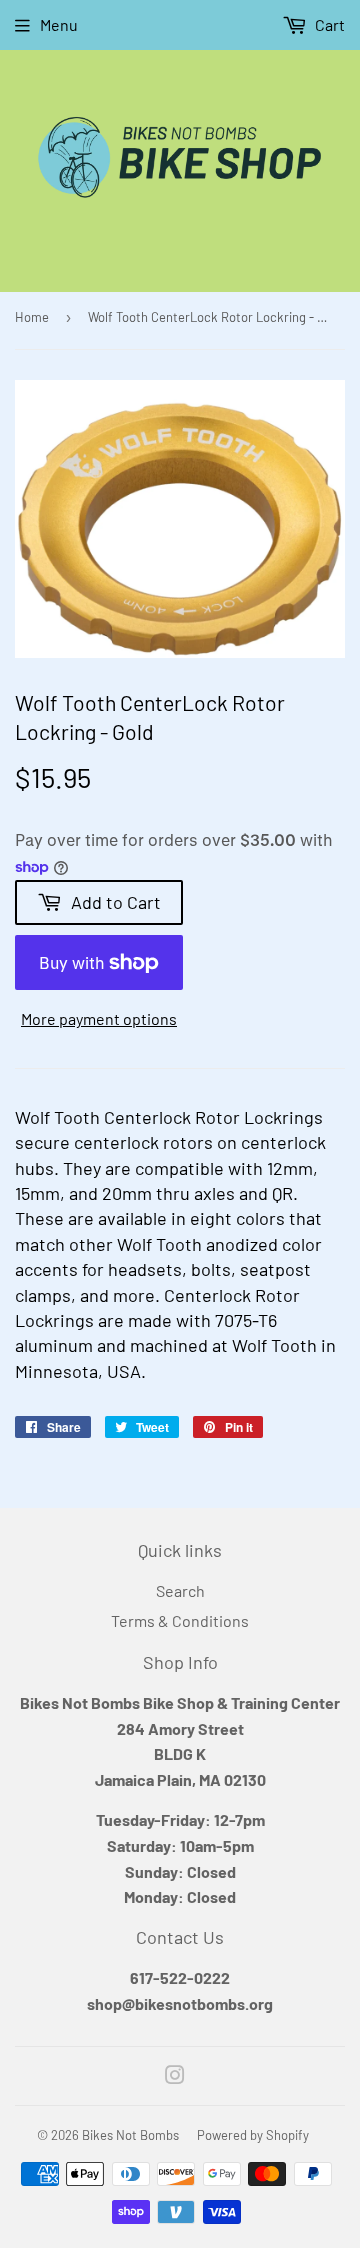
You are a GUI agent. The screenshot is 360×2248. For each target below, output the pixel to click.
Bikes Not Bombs (130, 2135)
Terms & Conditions (180, 1620)
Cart (328, 24)
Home (32, 317)
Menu (59, 24)
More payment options (99, 1018)
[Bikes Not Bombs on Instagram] (175, 2076)
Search (180, 1590)
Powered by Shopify (253, 2135)
